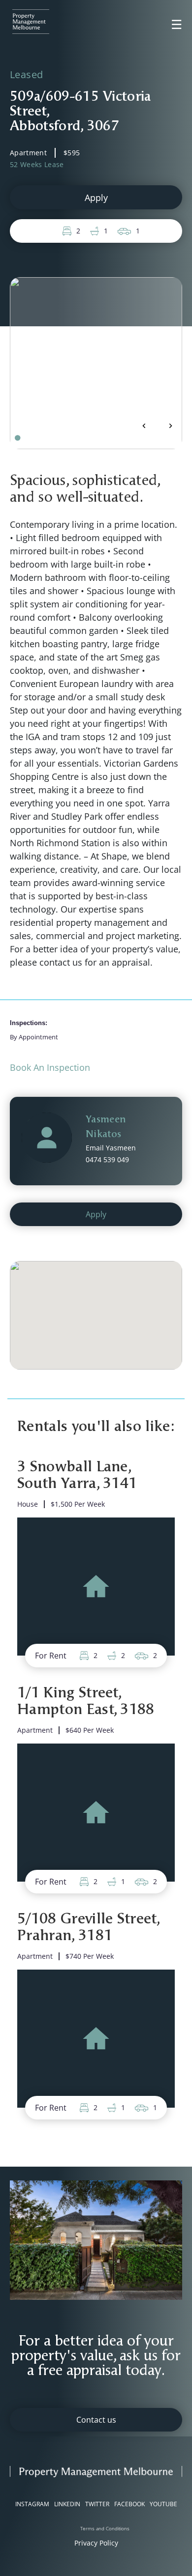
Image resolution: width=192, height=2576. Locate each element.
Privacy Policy (96, 2543)
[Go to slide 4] (38, 438)
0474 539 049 (107, 1159)
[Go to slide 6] (52, 438)
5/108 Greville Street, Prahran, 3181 (89, 1928)
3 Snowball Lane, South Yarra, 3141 (77, 1476)
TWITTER (97, 2504)
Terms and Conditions (105, 2528)
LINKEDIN (67, 2504)
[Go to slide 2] (25, 438)
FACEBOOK (129, 2504)
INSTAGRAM (32, 2504)
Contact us (96, 2420)
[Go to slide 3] (32, 438)
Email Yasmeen (111, 1148)
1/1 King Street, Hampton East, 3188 (86, 1702)
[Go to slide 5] (45, 438)
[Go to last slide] (144, 426)
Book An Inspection (50, 1067)
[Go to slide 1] (17, 438)
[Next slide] (170, 426)
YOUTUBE (163, 2504)
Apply (96, 198)
